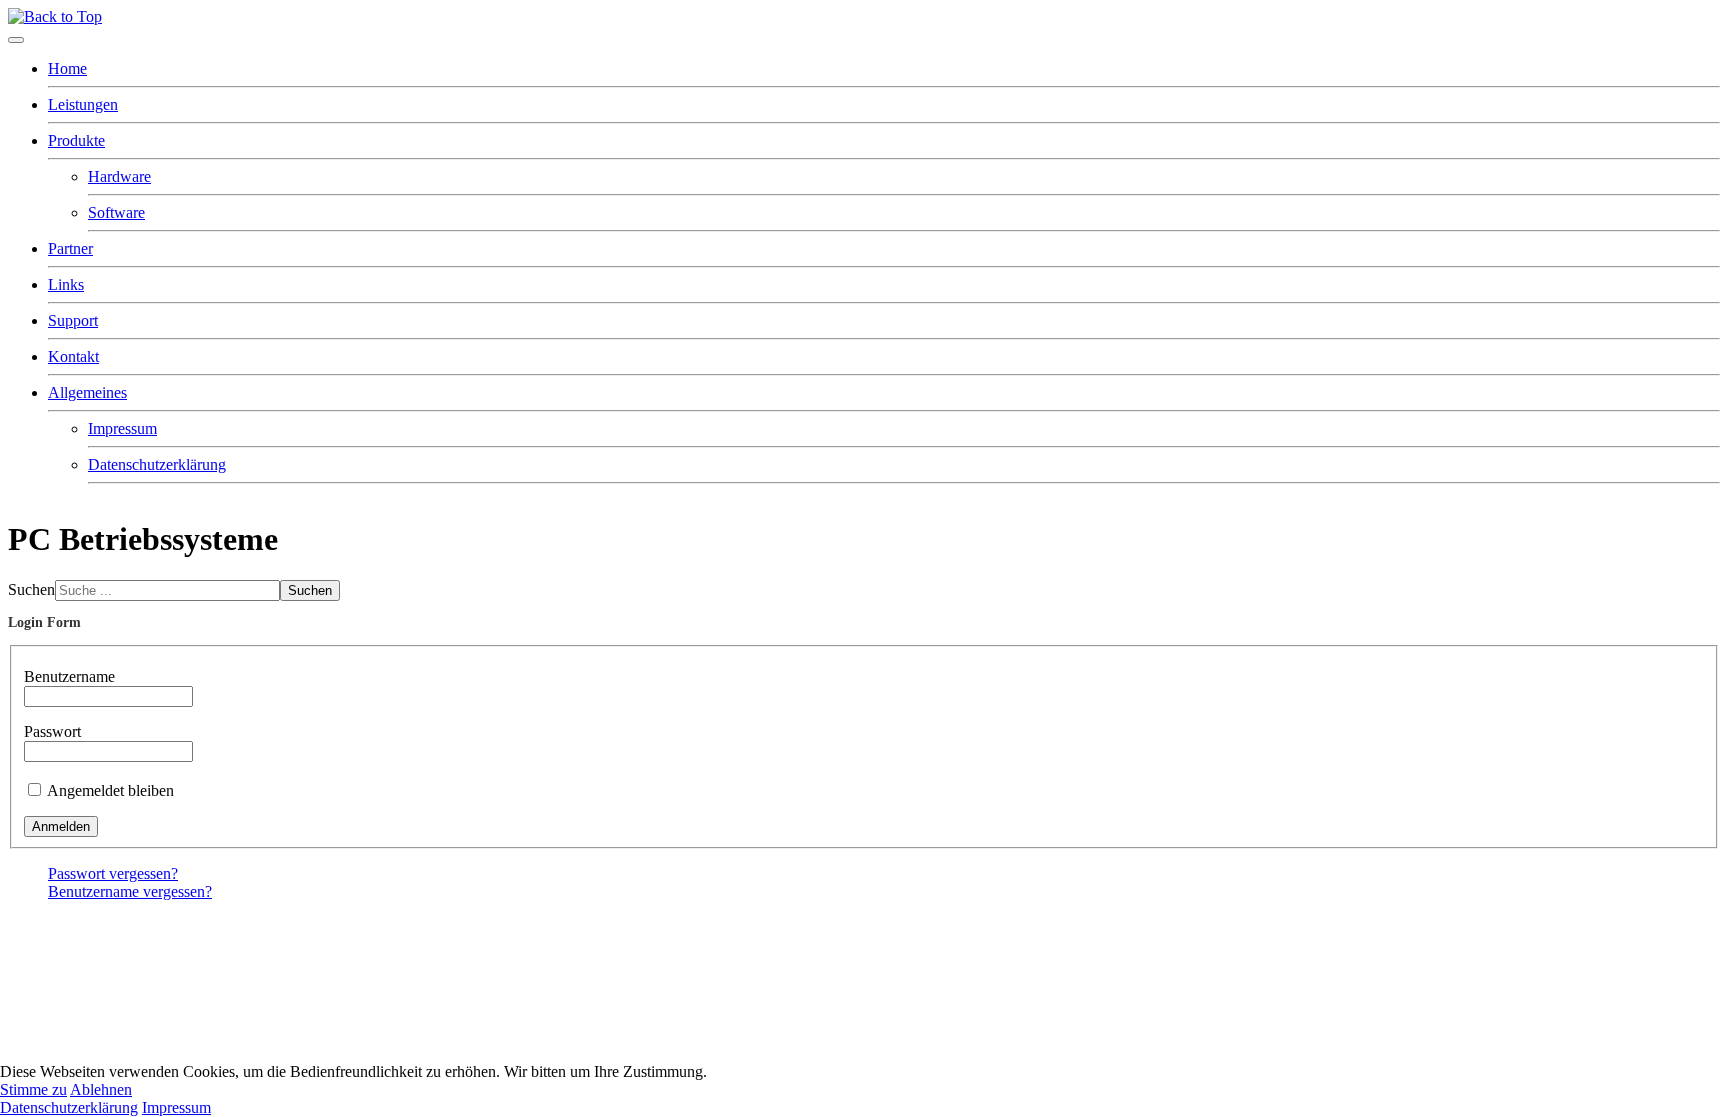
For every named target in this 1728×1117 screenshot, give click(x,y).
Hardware (119, 176)
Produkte (76, 140)
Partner (70, 248)
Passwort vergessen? (113, 873)
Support (73, 320)
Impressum (122, 428)
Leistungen (83, 104)
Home (67, 68)
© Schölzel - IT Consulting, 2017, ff (112, 926)
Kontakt (73, 356)
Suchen (31, 589)
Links (66, 284)
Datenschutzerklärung (157, 464)
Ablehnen (101, 1089)
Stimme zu (33, 1089)
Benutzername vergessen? (130, 891)
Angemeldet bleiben (110, 790)
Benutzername (69, 676)
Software (116, 212)
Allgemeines (87, 392)
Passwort (52, 731)
